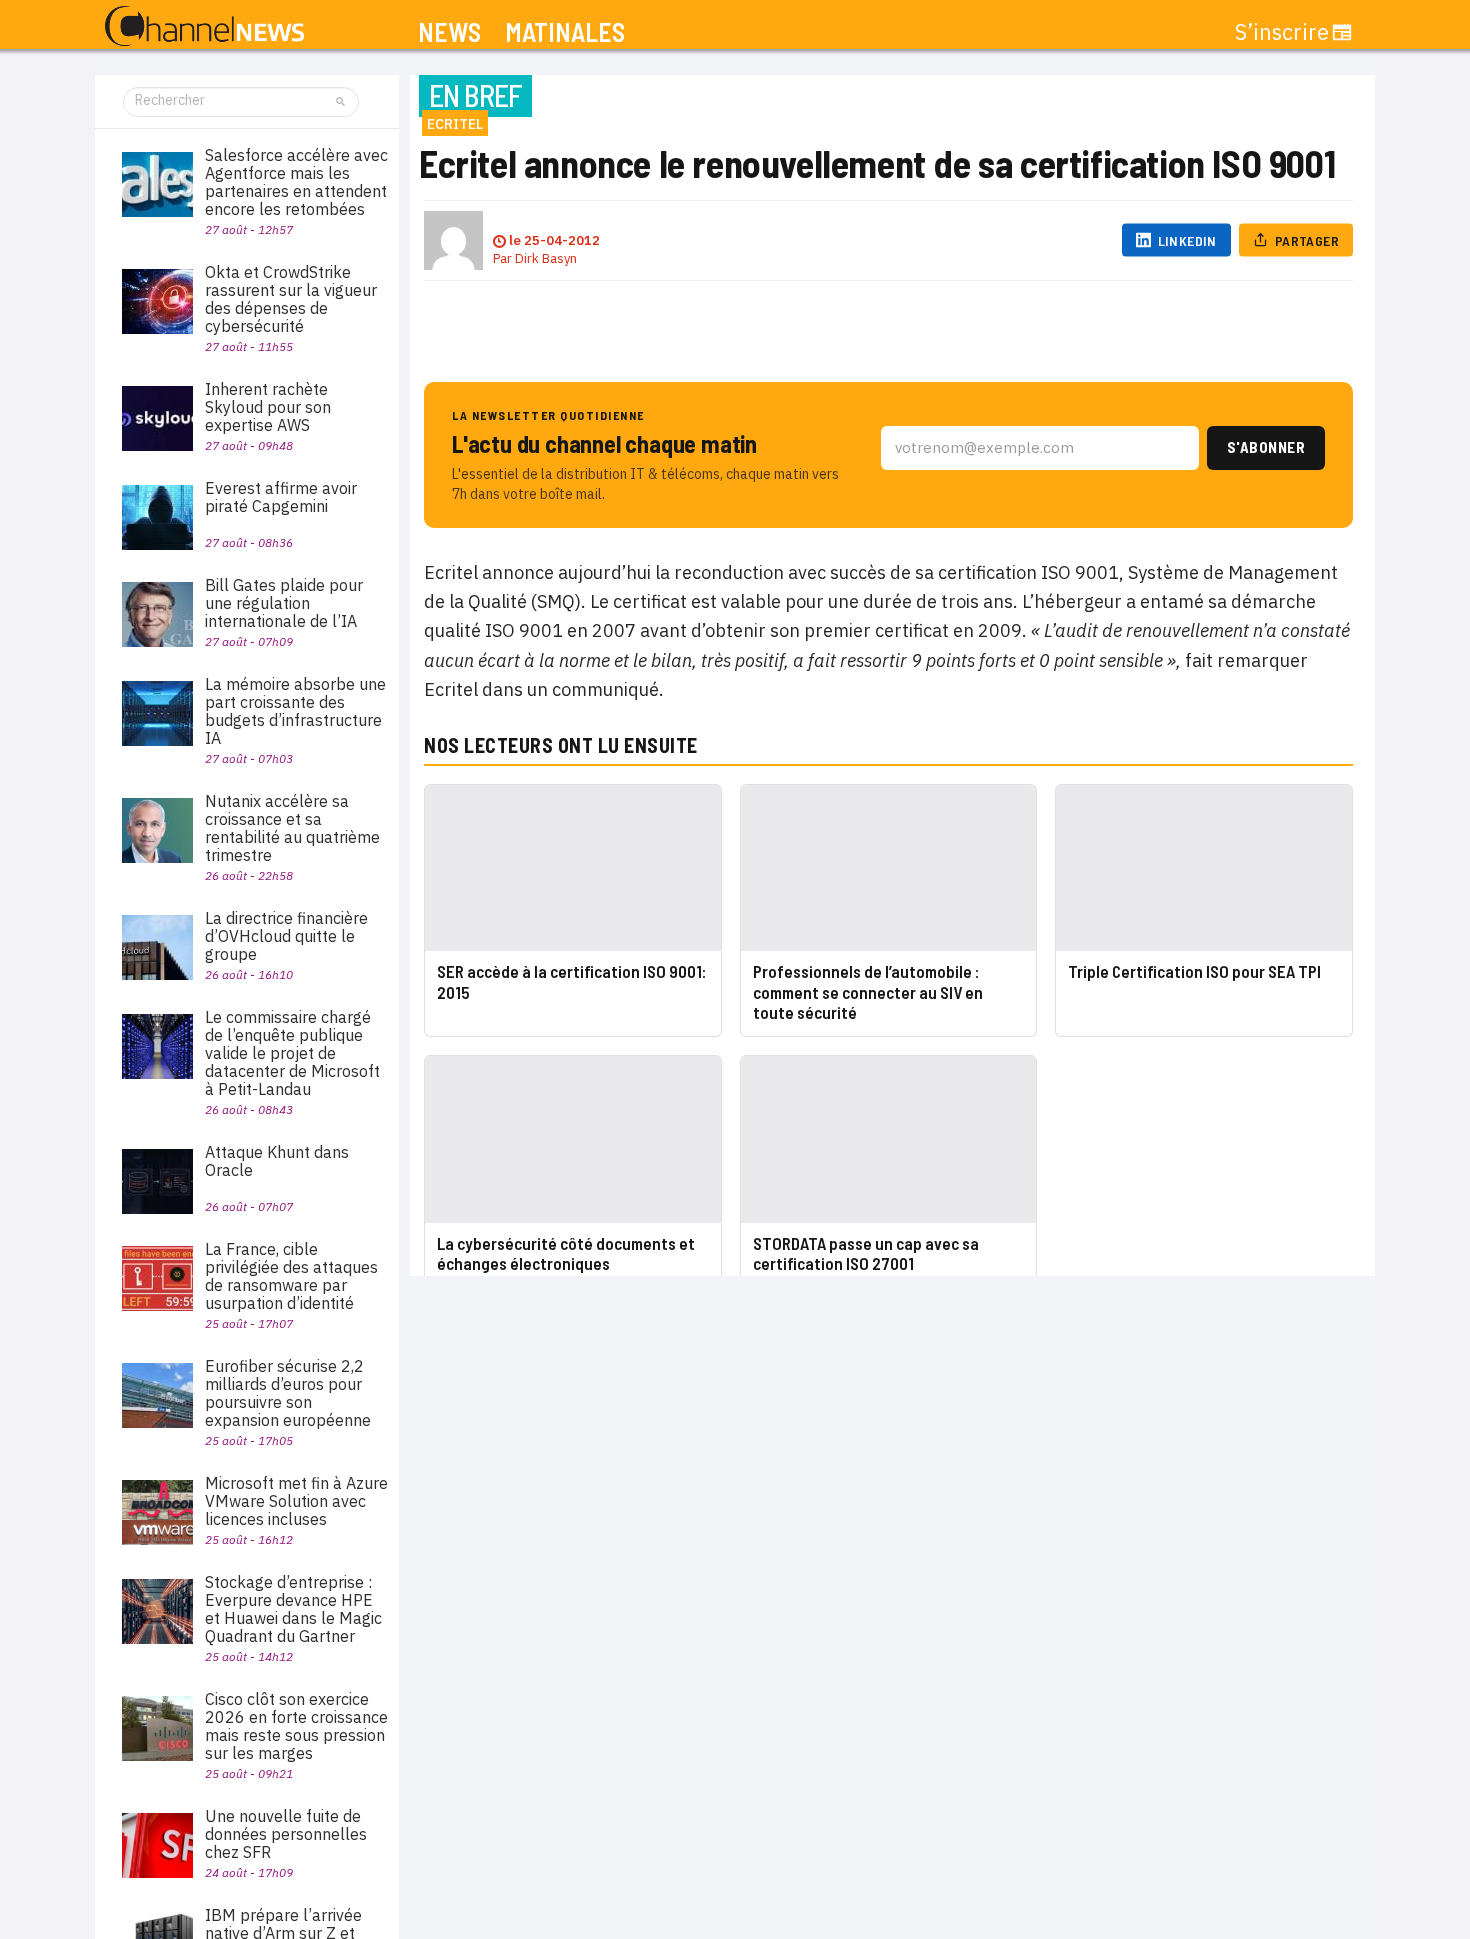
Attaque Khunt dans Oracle (277, 1161)
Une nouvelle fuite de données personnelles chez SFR (286, 1834)
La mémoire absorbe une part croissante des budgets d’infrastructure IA (295, 711)
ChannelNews (204, 27)
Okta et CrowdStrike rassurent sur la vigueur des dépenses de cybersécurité (291, 299)
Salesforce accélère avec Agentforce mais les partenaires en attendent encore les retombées (296, 182)
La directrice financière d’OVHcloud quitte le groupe (286, 936)
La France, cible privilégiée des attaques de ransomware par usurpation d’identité (291, 1276)
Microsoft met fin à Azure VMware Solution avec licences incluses (296, 1501)
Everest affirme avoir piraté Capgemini (281, 497)
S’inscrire (1282, 32)
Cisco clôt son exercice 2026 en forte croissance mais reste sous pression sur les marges (296, 1726)
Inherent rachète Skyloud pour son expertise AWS (268, 407)
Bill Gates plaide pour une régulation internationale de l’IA (284, 603)
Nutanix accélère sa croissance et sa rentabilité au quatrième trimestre (292, 828)
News (449, 32)
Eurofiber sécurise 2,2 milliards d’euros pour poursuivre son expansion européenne (288, 1393)
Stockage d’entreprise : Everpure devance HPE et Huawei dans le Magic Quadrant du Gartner (293, 1609)
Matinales (565, 32)
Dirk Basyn (546, 258)
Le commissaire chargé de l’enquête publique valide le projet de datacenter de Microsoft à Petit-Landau (292, 1053)
